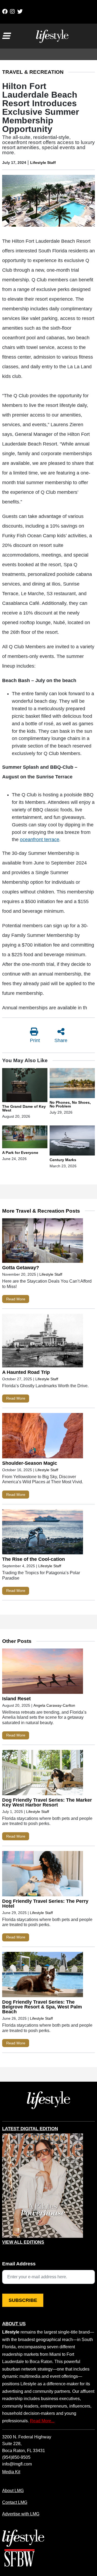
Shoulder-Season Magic (30, 1463)
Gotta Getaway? (21, 1268)
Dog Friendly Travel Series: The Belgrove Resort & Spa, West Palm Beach (42, 2007)
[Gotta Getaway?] (43, 1242)
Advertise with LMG (21, 2514)
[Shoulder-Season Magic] (43, 1437)
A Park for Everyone (20, 1153)
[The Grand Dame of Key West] (25, 1086)
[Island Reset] (43, 1672)
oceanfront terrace (40, 840)
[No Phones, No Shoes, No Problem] (72, 1084)
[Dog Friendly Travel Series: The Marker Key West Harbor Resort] (43, 1774)
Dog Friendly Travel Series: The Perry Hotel (45, 1904)
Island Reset (16, 1699)
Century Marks (63, 1160)
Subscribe (23, 2300)
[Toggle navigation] (6, 36)
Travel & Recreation (33, 72)
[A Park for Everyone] (25, 1138)
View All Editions (23, 2242)
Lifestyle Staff (43, 163)
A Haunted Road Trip (26, 1372)
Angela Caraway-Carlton (54, 1705)
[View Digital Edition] (43, 2186)
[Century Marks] (72, 1141)
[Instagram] (12, 12)
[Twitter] (20, 12)
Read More (16, 1299)
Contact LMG (15, 2502)
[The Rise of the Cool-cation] (43, 1533)
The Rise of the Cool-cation (34, 1559)
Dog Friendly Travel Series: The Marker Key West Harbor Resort (47, 1802)
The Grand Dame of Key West (24, 1108)
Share (61, 1040)
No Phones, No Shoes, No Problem (70, 1104)
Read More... (42, 2421)
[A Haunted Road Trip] (43, 1342)
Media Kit (11, 2472)
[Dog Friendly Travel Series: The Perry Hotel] (43, 1875)
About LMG (13, 2490)
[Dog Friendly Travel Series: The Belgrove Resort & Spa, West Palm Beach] (43, 1976)
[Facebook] (5, 12)
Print (35, 1040)
